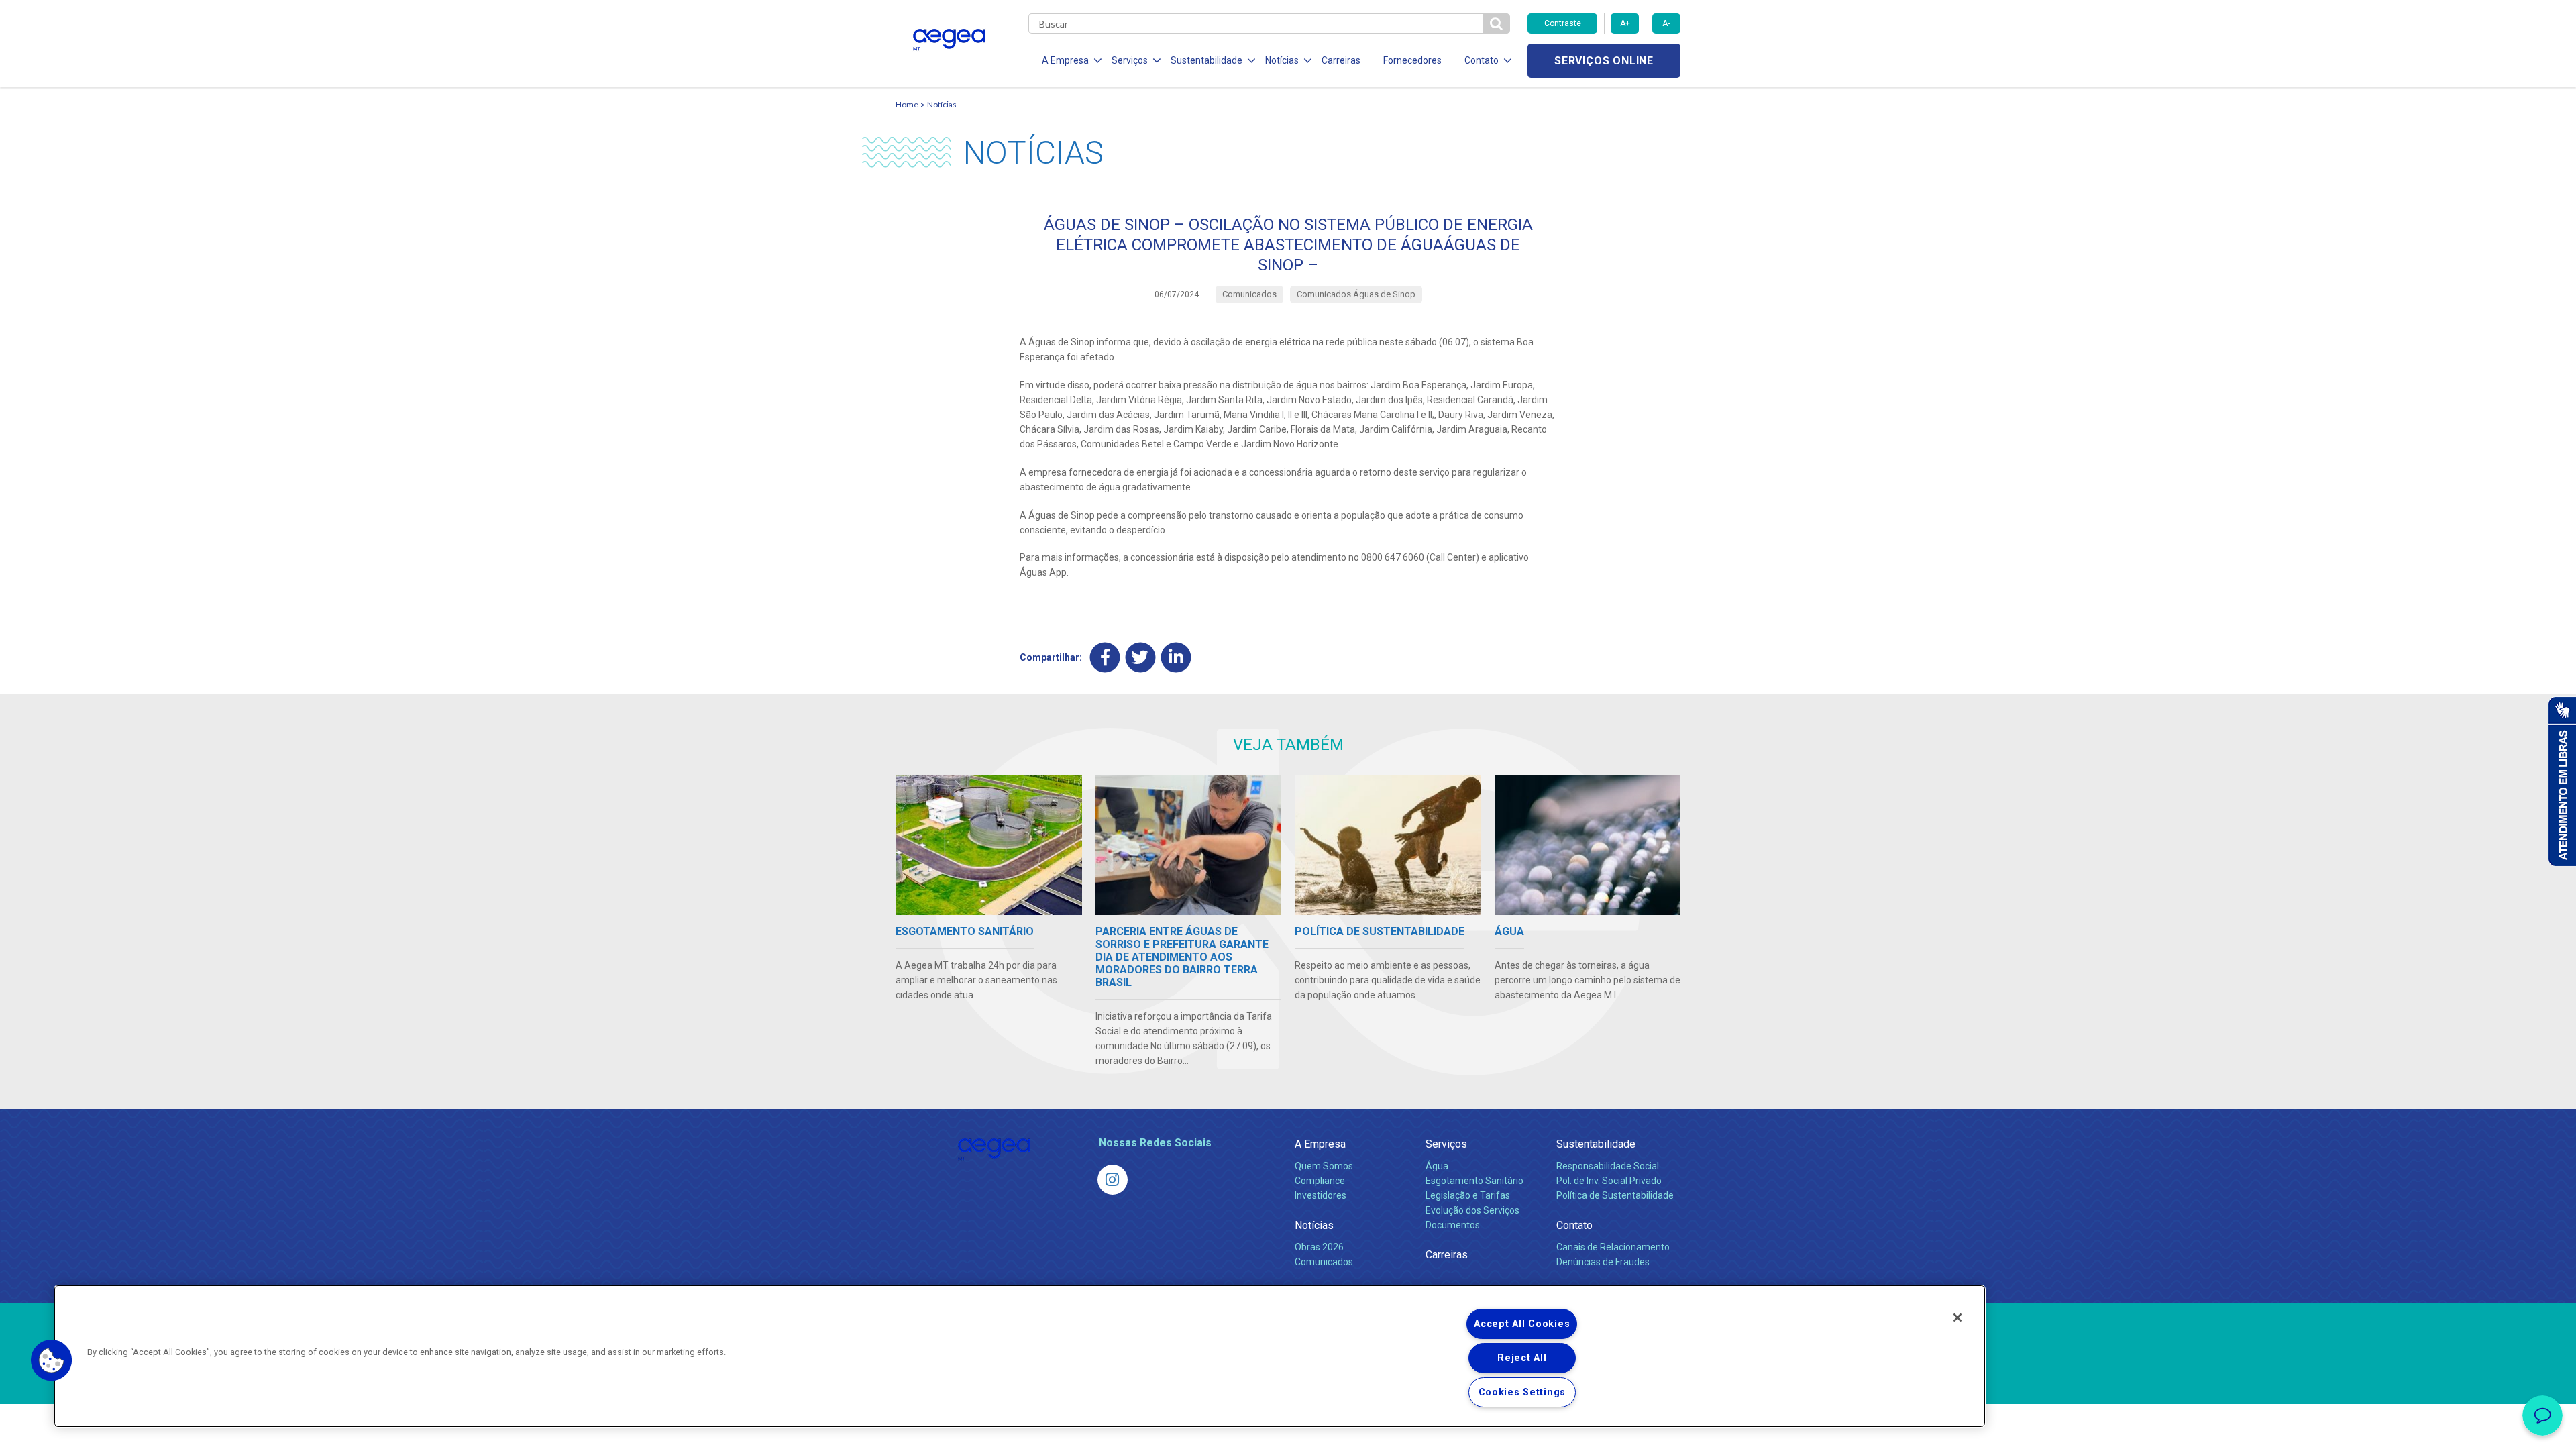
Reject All (1522, 1358)
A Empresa (1320, 1144)
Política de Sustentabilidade (1615, 1195)
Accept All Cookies (1522, 1324)
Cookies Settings (1522, 1392)
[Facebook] (1105, 658)
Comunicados (1324, 1262)
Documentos (1453, 1225)
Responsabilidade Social (1608, 1166)
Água (1437, 1166)
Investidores (1321, 1195)
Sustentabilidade (1596, 1144)
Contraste (1563, 23)
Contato (1574, 1225)
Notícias (942, 104)
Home (907, 104)
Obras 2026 (1319, 1247)
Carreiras (1341, 60)
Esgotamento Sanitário (1474, 1181)
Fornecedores (1412, 60)
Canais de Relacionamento (1613, 1247)
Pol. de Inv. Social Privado (1609, 1181)
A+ (1625, 23)
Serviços (1446, 1144)
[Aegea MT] (1113, 1180)
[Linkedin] (1176, 658)
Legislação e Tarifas (1468, 1195)
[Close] (1957, 1318)
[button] (52, 1360)
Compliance (1320, 1181)
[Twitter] (1141, 658)
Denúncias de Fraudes (1603, 1262)
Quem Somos (1324, 1166)
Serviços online (1604, 61)
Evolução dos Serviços (1472, 1210)
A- (1666, 23)
